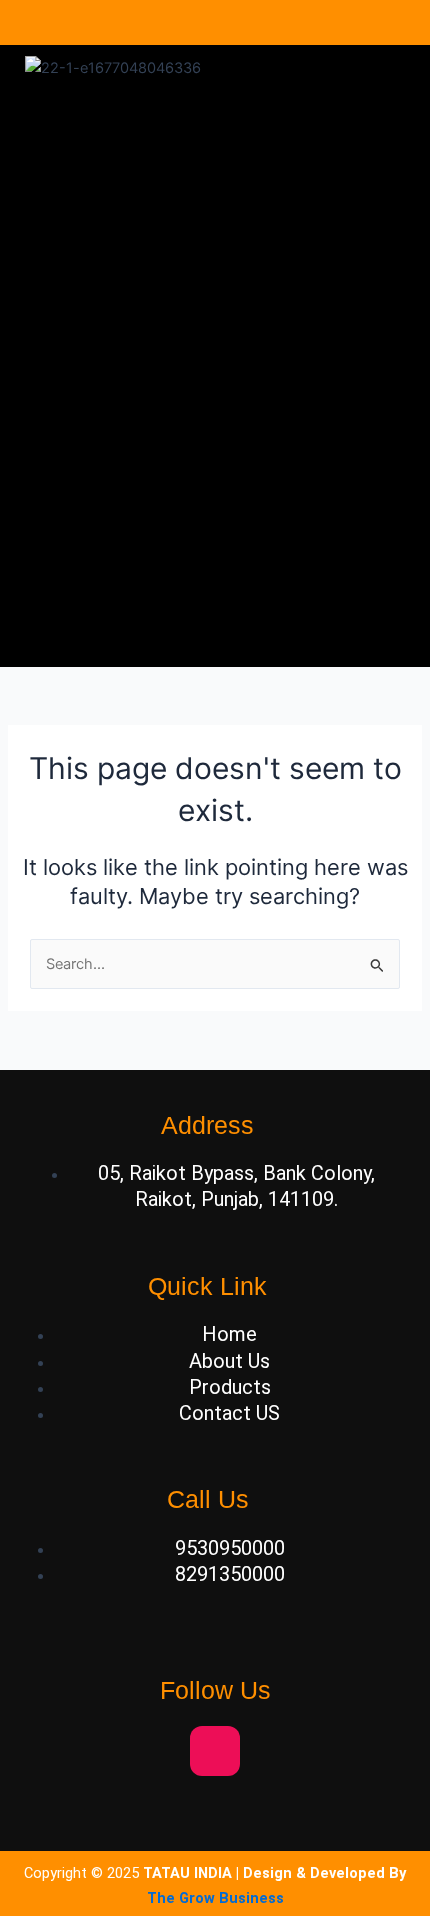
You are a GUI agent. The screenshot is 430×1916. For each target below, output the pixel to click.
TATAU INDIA (187, 1873)
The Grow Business (215, 1898)
